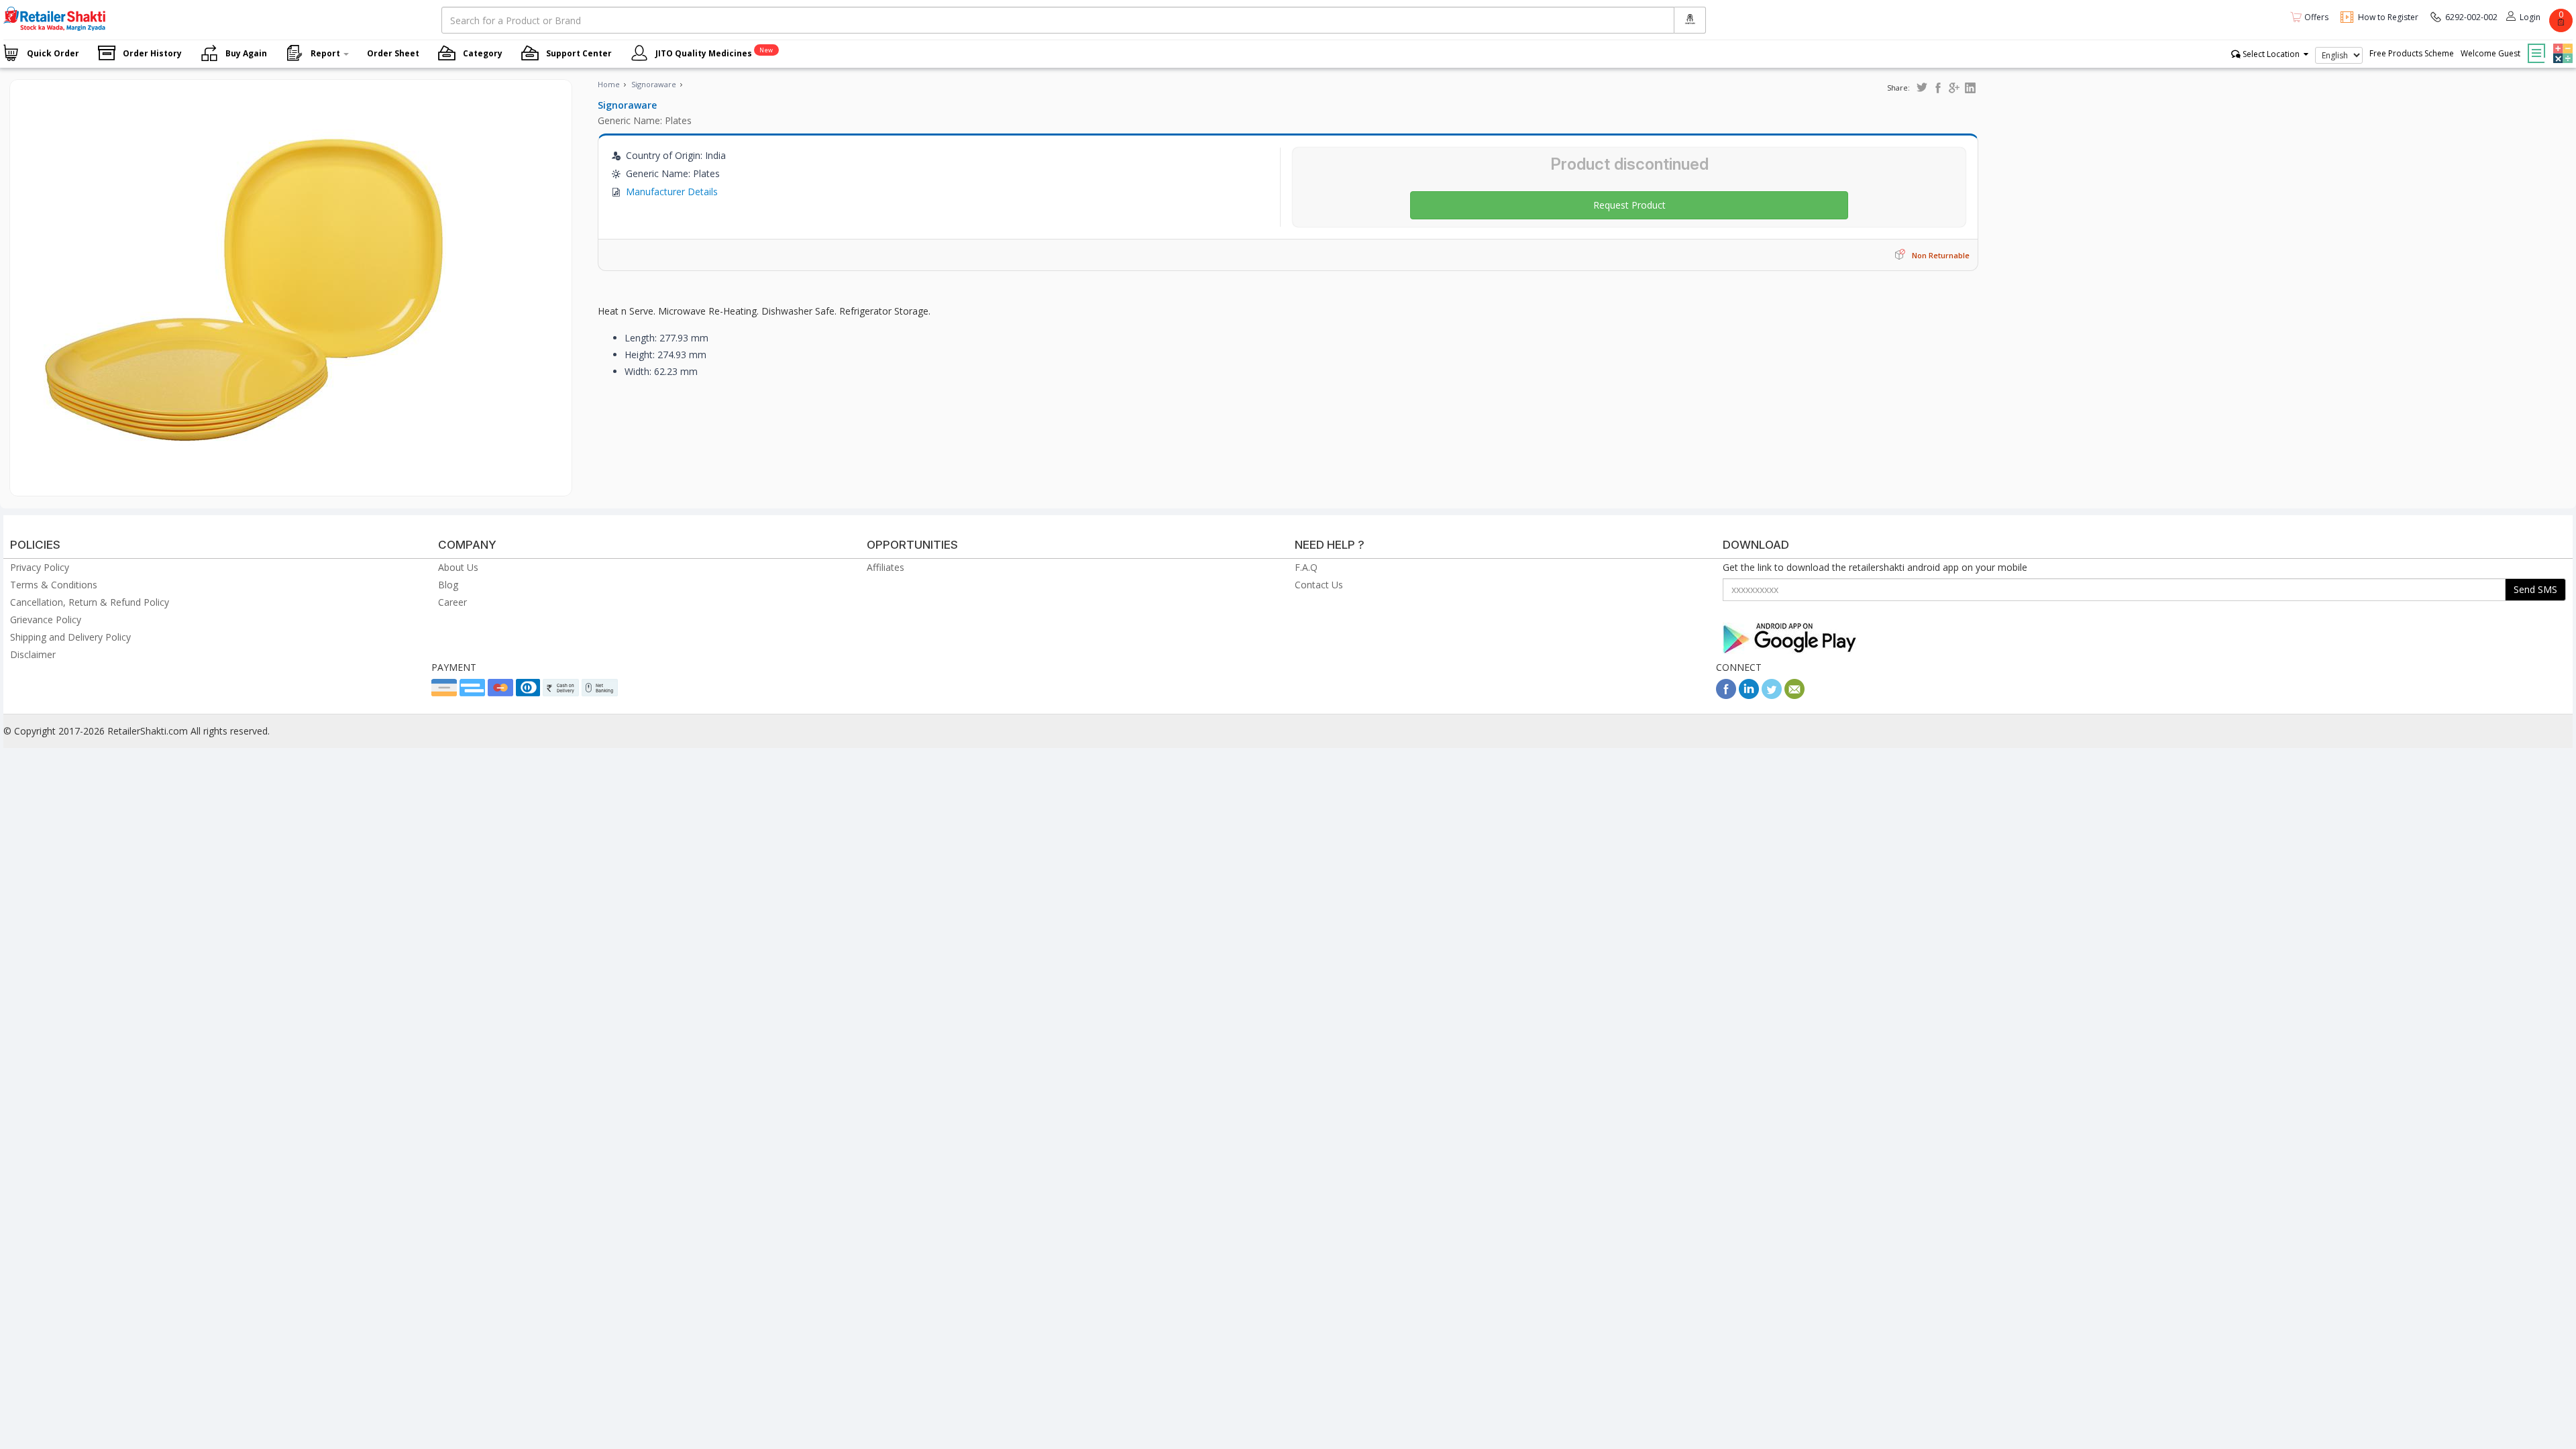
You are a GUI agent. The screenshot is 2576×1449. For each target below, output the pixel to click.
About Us (458, 567)
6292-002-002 (2471, 17)
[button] (2561, 44)
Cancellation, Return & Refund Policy (90, 602)
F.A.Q (1306, 567)
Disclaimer (33, 654)
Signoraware (654, 84)
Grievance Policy (46, 620)
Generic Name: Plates (645, 120)
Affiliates (885, 567)
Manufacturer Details (672, 192)
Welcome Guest (2490, 53)
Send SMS (2535, 589)
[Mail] (1794, 695)
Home (609, 84)
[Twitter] (1772, 695)
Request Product (1629, 205)
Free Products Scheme (2412, 53)
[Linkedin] (1749, 695)
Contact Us (1319, 585)
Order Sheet (393, 53)
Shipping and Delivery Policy (70, 637)
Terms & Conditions (54, 585)
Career (452, 602)
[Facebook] (1726, 695)
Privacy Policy (40, 567)
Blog (448, 585)
